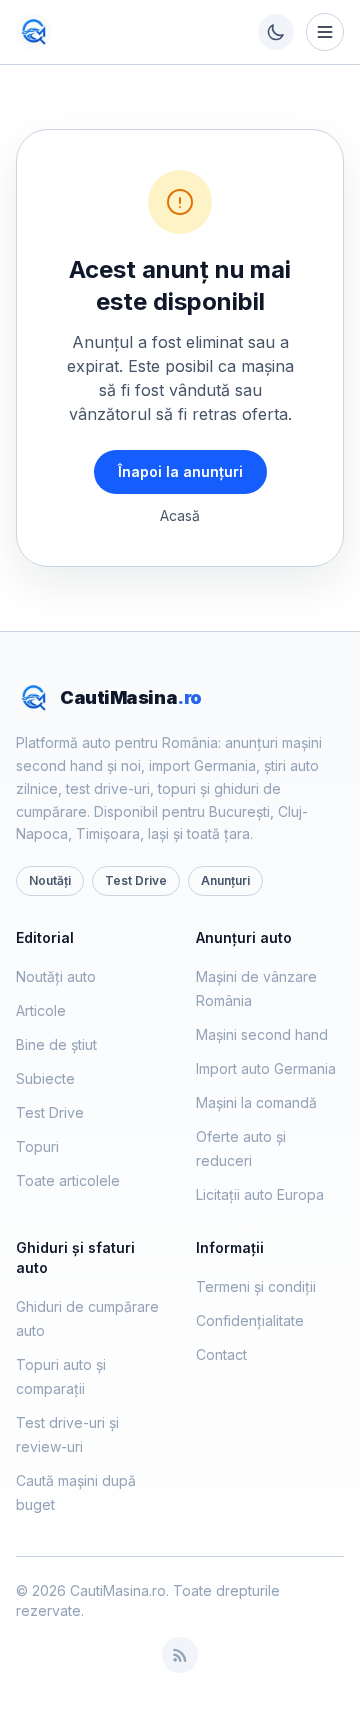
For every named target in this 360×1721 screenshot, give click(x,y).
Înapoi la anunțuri (180, 471)
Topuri (37, 1146)
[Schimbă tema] (276, 32)
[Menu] (325, 32)
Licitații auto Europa (260, 1194)
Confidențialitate (250, 1320)
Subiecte (45, 1078)
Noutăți (50, 880)
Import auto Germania (266, 1068)
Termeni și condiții (256, 1286)
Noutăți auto (56, 976)
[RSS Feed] (180, 1655)
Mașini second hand (262, 1034)
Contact (221, 1354)
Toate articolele (68, 1180)
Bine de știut (56, 1044)
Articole (41, 1010)
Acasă (180, 515)
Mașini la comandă (256, 1102)
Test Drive (136, 880)
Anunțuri (225, 880)
